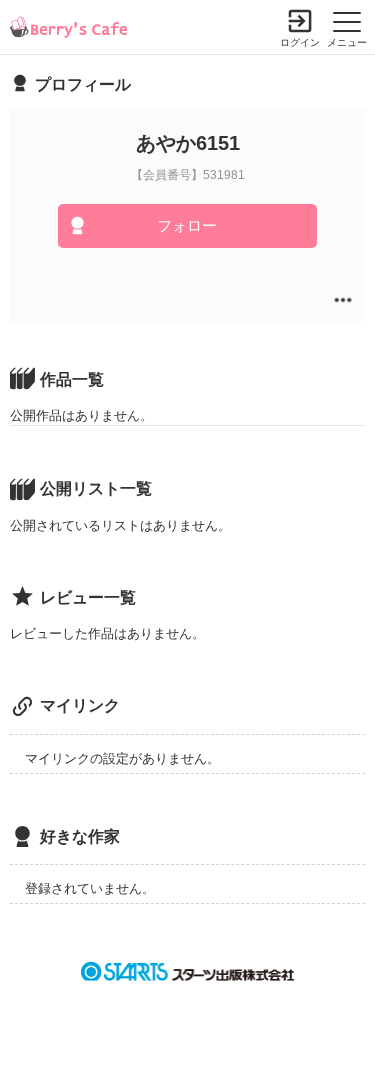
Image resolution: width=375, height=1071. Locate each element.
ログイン (300, 42)
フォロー (187, 225)
